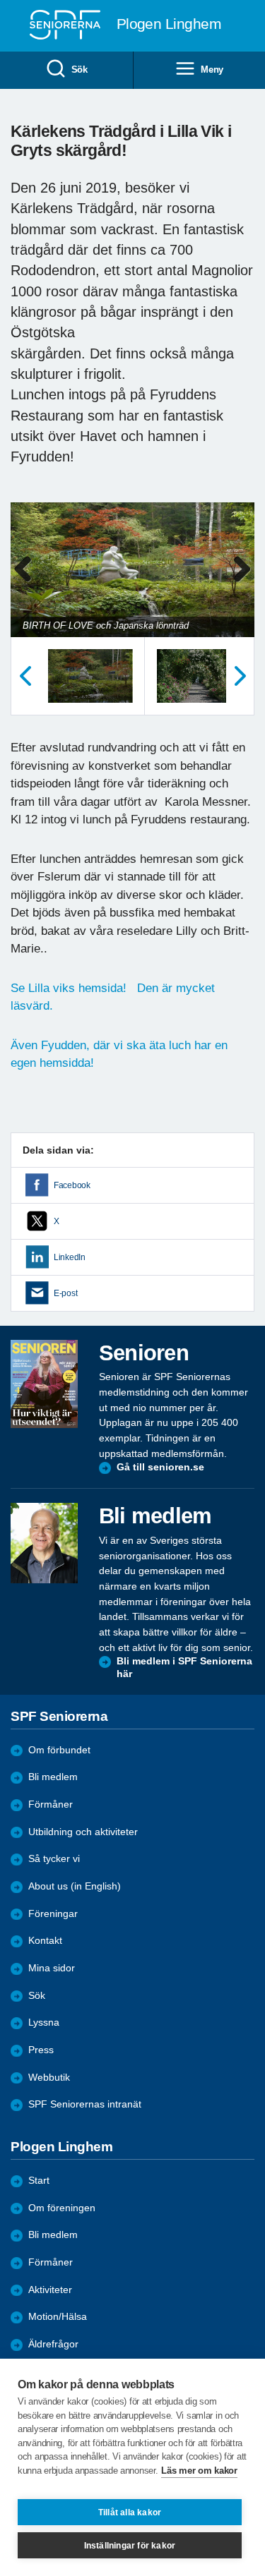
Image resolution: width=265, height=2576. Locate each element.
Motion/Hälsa (58, 2317)
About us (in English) (75, 1886)
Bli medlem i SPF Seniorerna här (184, 1668)
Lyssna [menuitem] (44, 2022)
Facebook (72, 1185)
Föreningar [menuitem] (53, 1914)
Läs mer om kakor (199, 2471)
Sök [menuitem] (79, 69)
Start (39, 2181)
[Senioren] (44, 1384)
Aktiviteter (50, 2290)
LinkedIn (70, 1257)
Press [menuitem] (41, 2050)
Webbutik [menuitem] (49, 2078)
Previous (28, 584)
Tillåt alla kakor (130, 2512)
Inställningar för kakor (130, 2546)
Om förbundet (59, 1750)
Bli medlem (53, 1777)
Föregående (25, 676)
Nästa (240, 676)
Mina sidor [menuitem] (52, 1968)
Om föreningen (62, 2208)
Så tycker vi (54, 1859)
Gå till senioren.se (160, 1467)
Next (242, 584)
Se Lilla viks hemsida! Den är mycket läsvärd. (113, 997)
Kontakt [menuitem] (45, 1941)
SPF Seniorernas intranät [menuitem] (85, 2104)
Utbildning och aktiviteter (83, 1832)
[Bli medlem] (44, 1543)
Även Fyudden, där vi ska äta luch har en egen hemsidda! (119, 1054)
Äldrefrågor (53, 2344)
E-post (65, 1293)
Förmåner (51, 1804)
